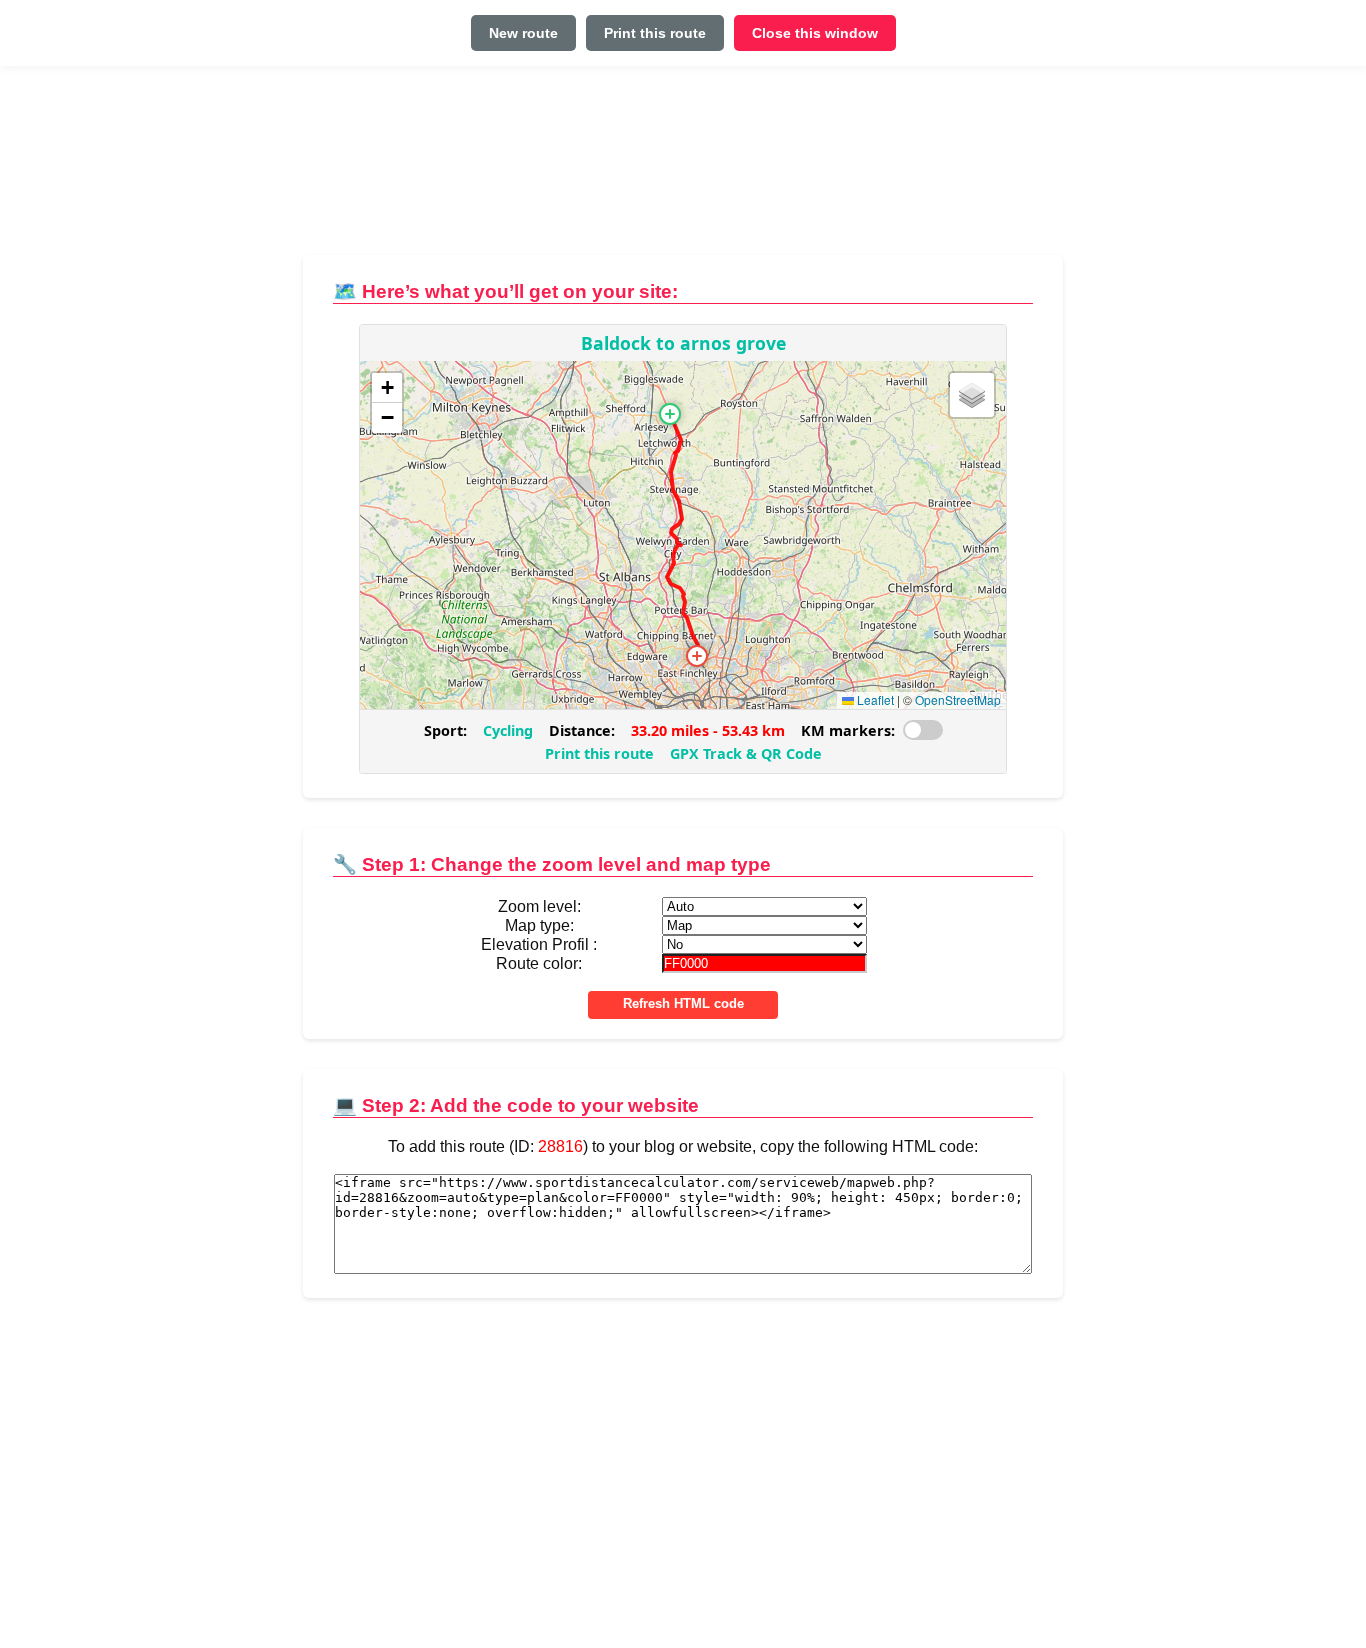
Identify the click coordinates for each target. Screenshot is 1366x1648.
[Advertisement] (683, 168)
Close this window (815, 33)
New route (523, 33)
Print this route (655, 33)
